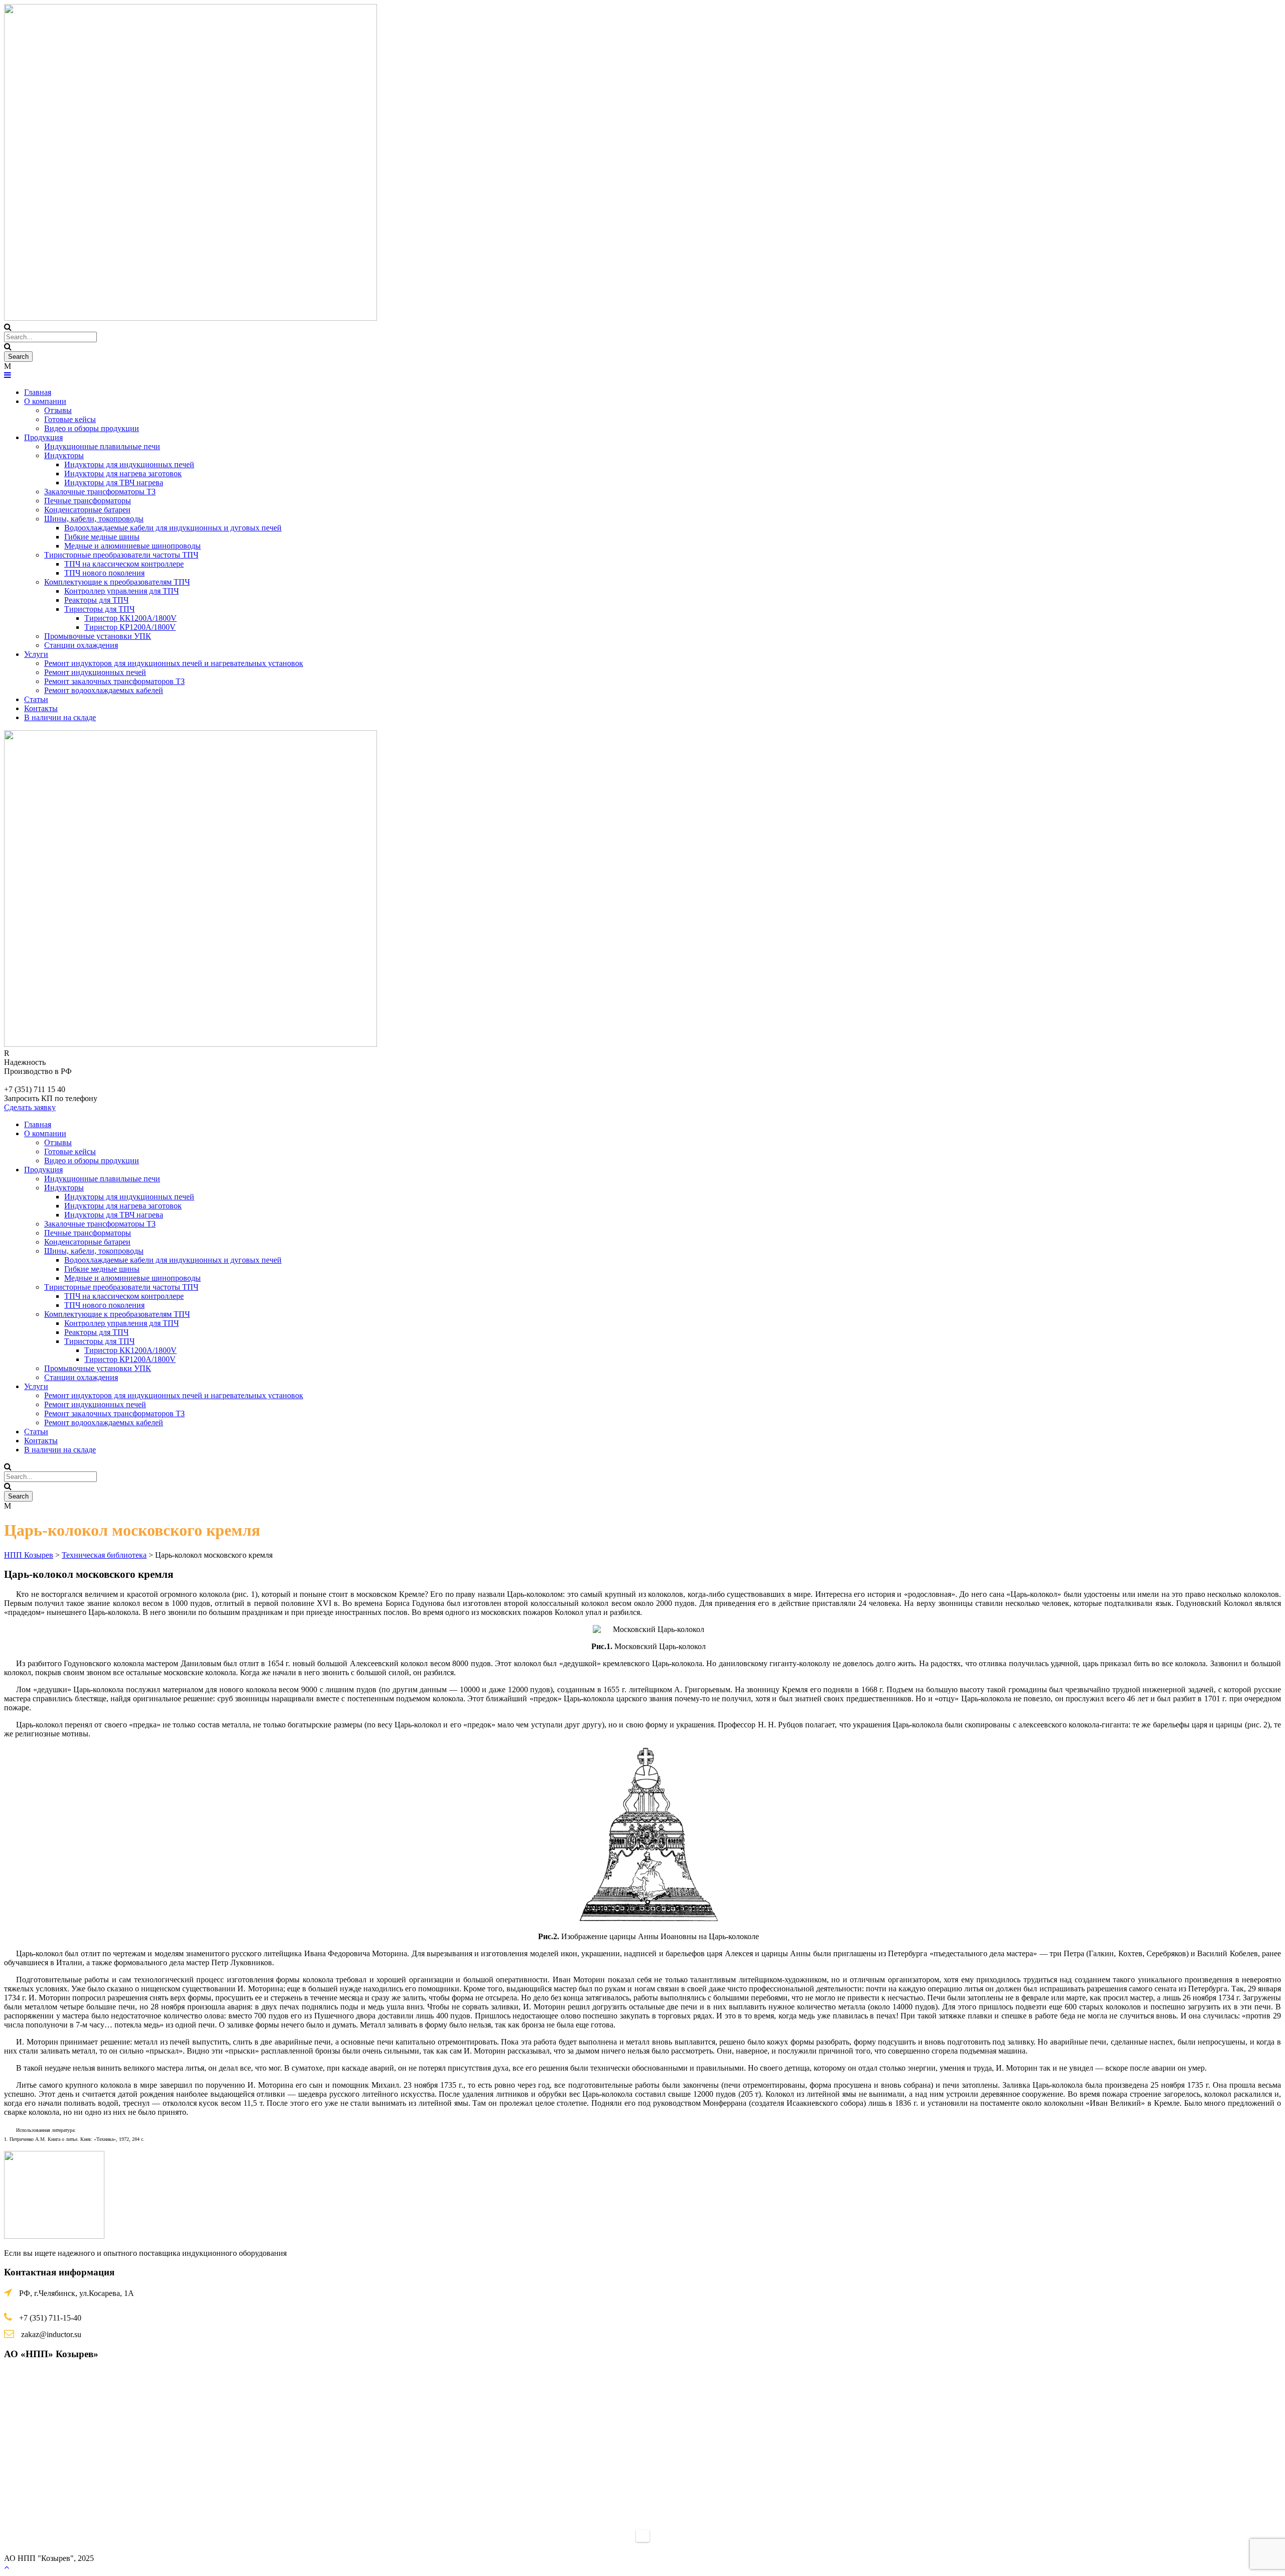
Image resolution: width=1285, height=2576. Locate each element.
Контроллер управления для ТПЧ (121, 591)
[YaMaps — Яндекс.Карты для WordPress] (643, 2536)
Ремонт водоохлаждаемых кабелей (104, 690)
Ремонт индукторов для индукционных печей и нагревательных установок (174, 663)
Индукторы (64, 455)
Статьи (36, 699)
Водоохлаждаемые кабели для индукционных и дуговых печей (173, 528)
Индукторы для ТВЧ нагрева (114, 483)
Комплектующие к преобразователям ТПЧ (117, 582)
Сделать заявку (30, 1107)
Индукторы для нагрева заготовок (123, 473)
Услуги (36, 654)
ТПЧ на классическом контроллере (124, 564)
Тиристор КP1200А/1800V (130, 627)
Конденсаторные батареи (87, 510)
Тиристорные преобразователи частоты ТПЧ (121, 555)
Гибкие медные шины (102, 537)
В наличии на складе (60, 717)
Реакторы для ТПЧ (96, 600)
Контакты (41, 708)
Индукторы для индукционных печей (129, 464)
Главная (38, 392)
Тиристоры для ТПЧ (99, 609)
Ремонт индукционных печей (95, 672)
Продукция (43, 437)
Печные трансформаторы (88, 501)
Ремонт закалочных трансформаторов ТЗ (114, 681)
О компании (45, 401)
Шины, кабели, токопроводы (94, 519)
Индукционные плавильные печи (102, 446)
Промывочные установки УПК (98, 636)
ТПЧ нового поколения (104, 573)
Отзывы (58, 410)
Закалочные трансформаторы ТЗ (100, 492)
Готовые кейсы (70, 419)
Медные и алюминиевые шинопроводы (133, 546)
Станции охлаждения (81, 645)
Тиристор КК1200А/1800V (131, 618)
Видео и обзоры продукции (92, 428)
